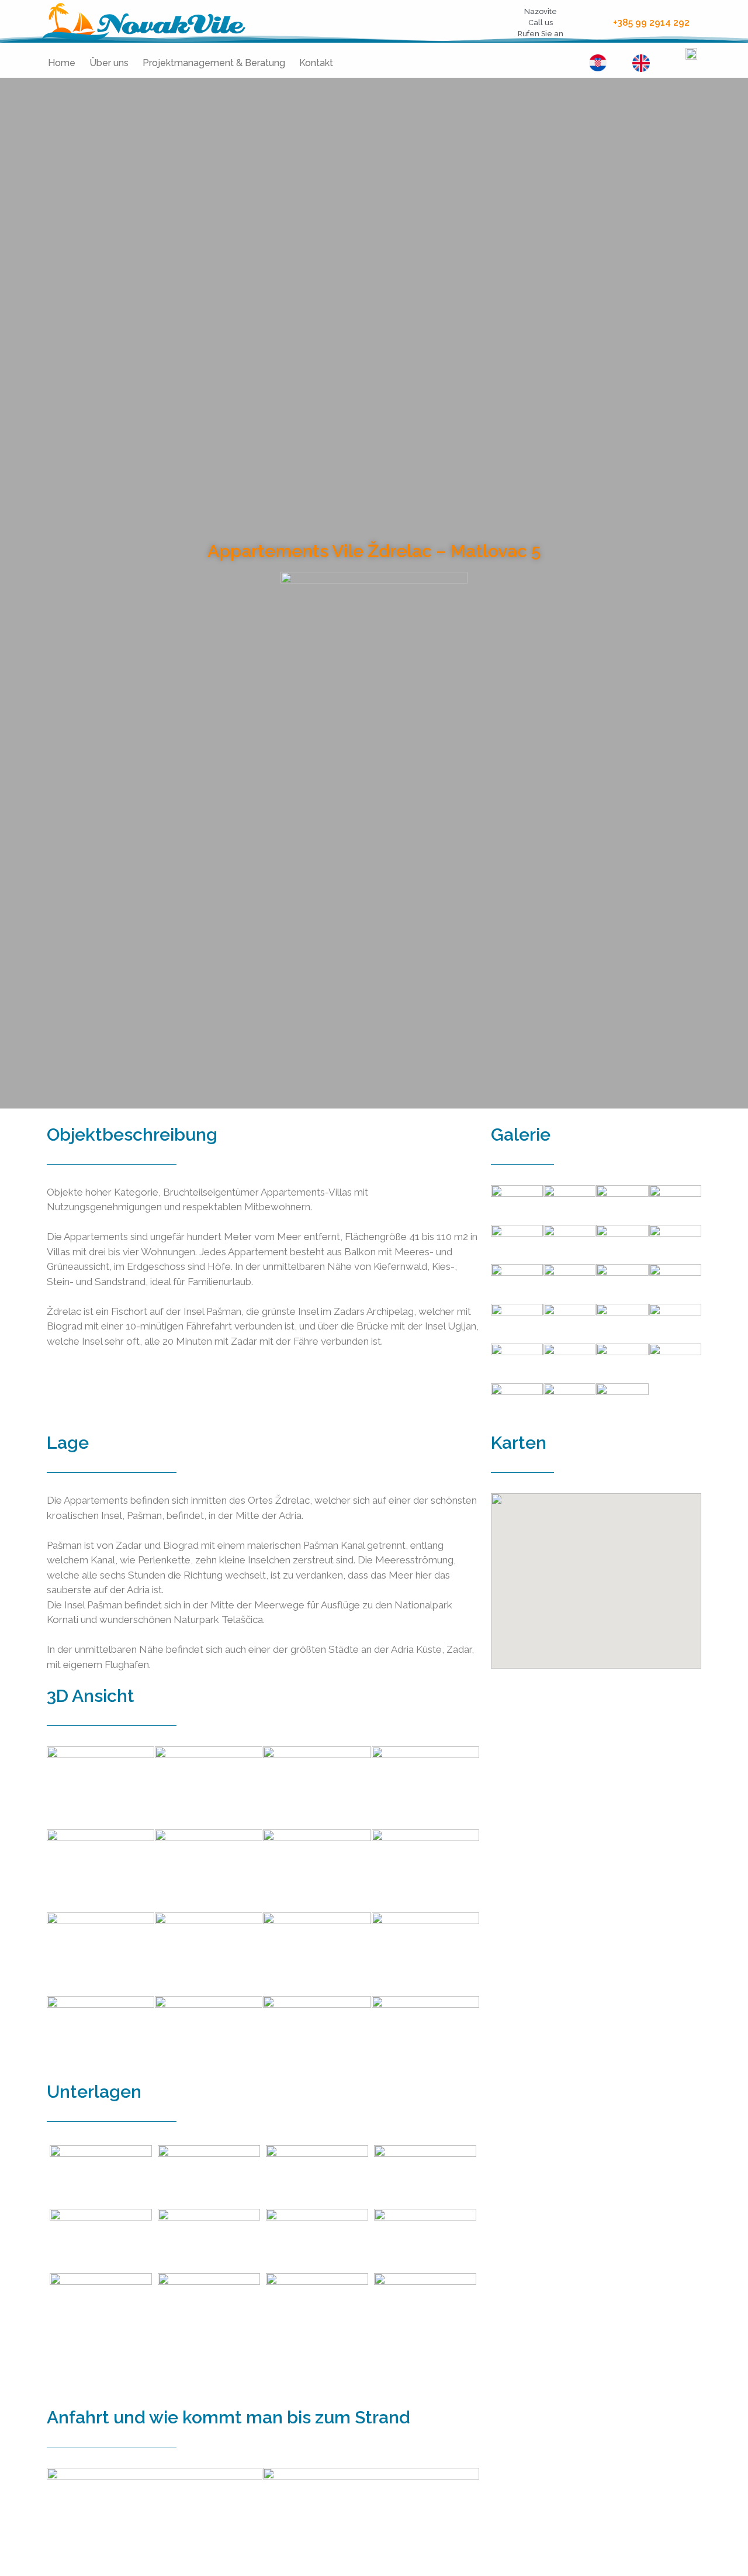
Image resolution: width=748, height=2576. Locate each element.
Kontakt (316, 63)
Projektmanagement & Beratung (214, 63)
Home (62, 63)
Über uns (109, 63)
